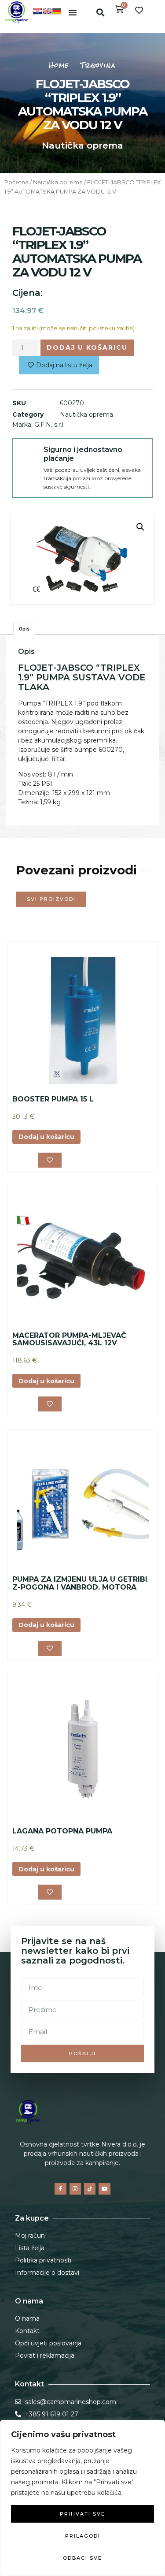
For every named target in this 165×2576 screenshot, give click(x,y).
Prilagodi (83, 2536)
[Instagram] (75, 2189)
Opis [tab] (24, 629)
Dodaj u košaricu (87, 347)
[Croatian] (37, 11)
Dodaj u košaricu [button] (46, 1137)
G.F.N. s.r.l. (49, 425)
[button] (73, 12)
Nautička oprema (82, 146)
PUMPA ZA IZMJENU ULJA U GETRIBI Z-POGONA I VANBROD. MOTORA (80, 1583)
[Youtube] (104, 2189)
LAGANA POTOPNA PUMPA (62, 1831)
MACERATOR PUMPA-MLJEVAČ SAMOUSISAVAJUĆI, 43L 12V (69, 1339)
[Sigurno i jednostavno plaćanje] (28, 454)
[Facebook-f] (60, 2189)
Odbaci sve (82, 2558)
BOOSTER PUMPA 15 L (53, 1099)
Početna (16, 182)
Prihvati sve (82, 2514)
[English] (47, 11)
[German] (57, 11)
